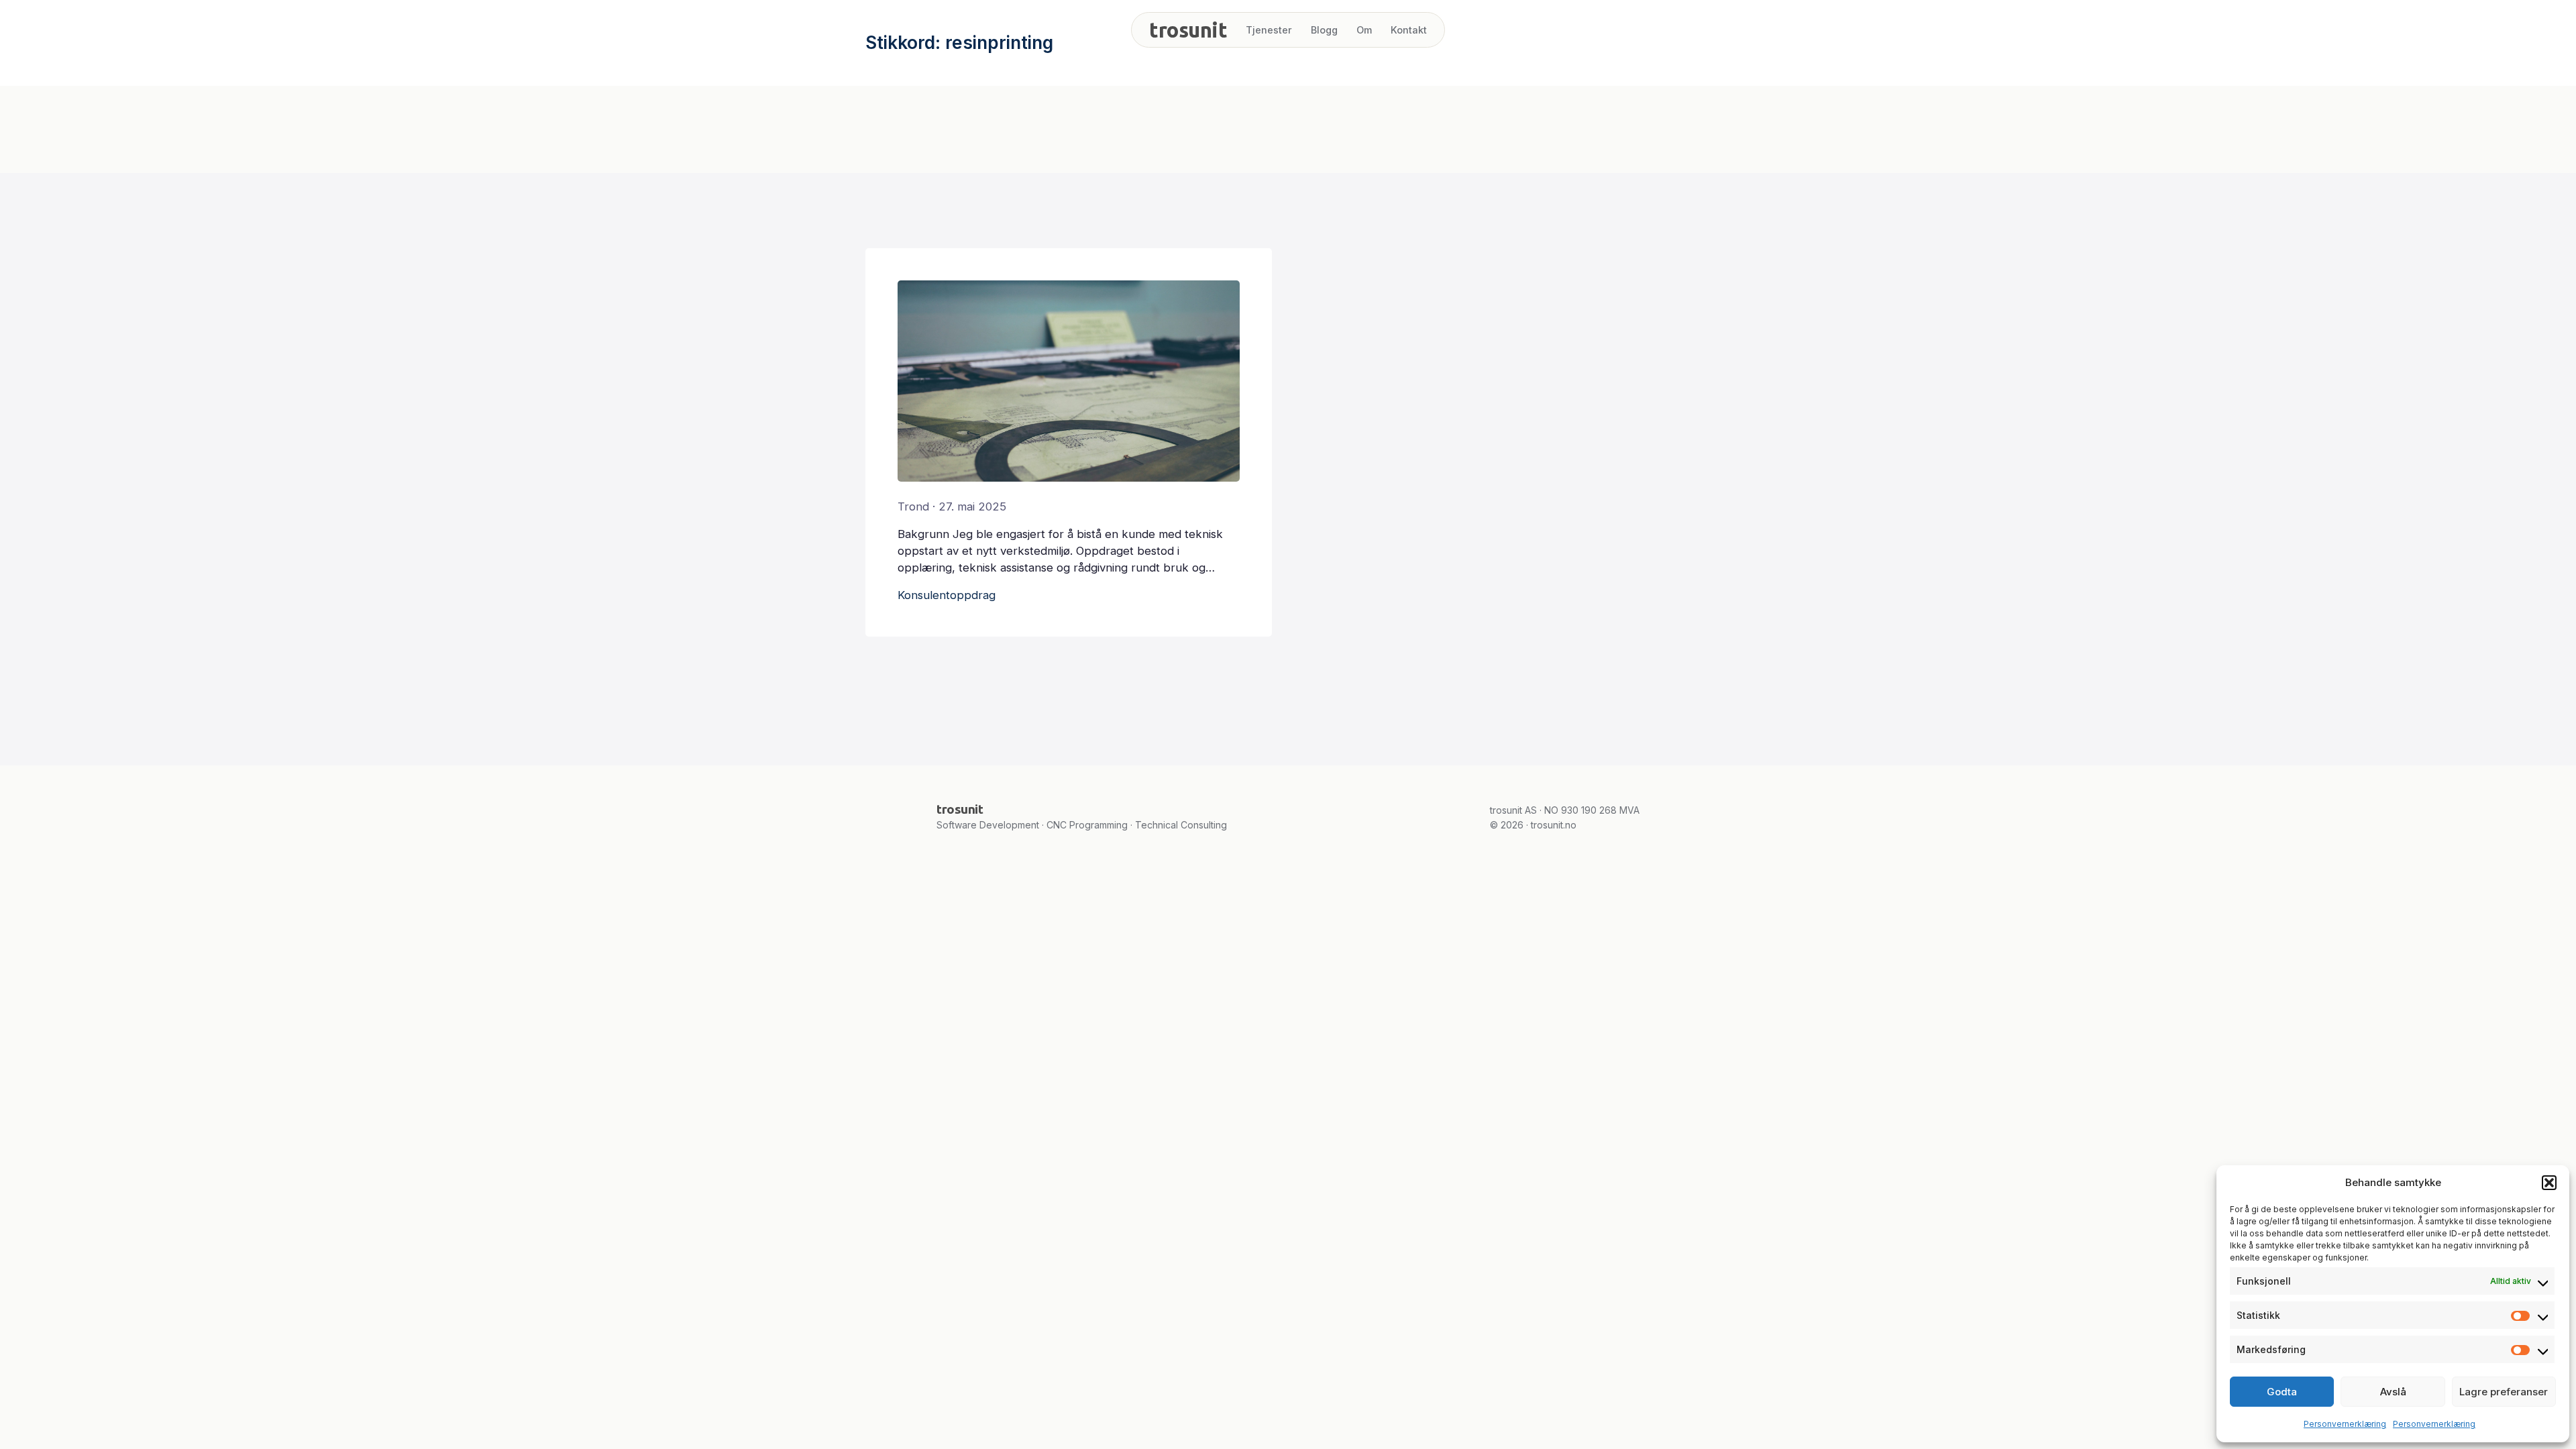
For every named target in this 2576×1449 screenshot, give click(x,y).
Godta (2282, 1392)
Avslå (2393, 1392)
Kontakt (1409, 30)
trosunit (1188, 30)
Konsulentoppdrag (947, 595)
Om (1364, 30)
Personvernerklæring (2345, 1424)
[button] (2549, 1183)
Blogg (1324, 30)
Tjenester (1269, 30)
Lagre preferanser (2504, 1392)
